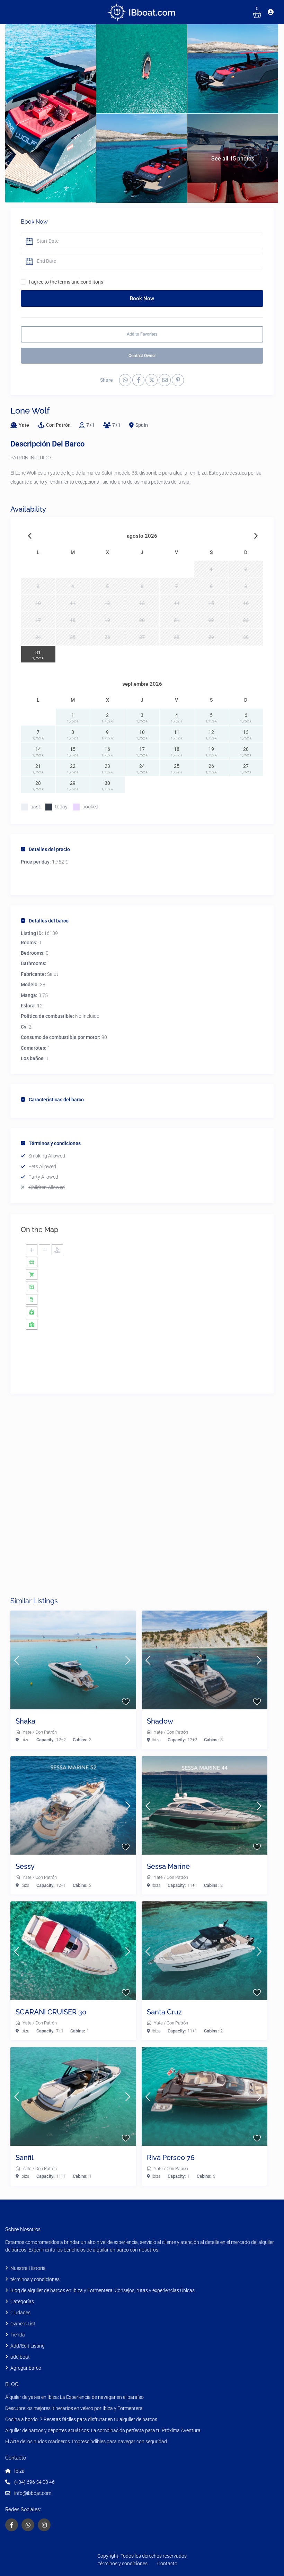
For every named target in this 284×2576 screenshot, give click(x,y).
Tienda (18, 2335)
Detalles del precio (49, 849)
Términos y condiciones (55, 1143)
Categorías (22, 2301)
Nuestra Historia (28, 2268)
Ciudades (20, 2313)
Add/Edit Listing (28, 2346)
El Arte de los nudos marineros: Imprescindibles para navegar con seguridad (86, 2441)
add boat (20, 2357)
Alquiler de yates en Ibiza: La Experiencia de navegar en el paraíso (74, 2397)
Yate (24, 425)
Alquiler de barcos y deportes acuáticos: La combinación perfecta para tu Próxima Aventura (103, 2430)
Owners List (23, 2324)
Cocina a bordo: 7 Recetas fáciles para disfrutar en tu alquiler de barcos (81, 2419)
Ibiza (25, 1740)
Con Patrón (58, 425)
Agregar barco (26, 2368)
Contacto (167, 2564)
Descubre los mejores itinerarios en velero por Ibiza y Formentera (74, 2408)
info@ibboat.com (33, 2493)
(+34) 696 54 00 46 (34, 2482)
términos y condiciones (35, 2279)
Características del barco (56, 1100)
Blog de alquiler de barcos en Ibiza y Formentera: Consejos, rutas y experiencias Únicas (103, 2290)
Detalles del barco (49, 921)
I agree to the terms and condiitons (66, 282)
